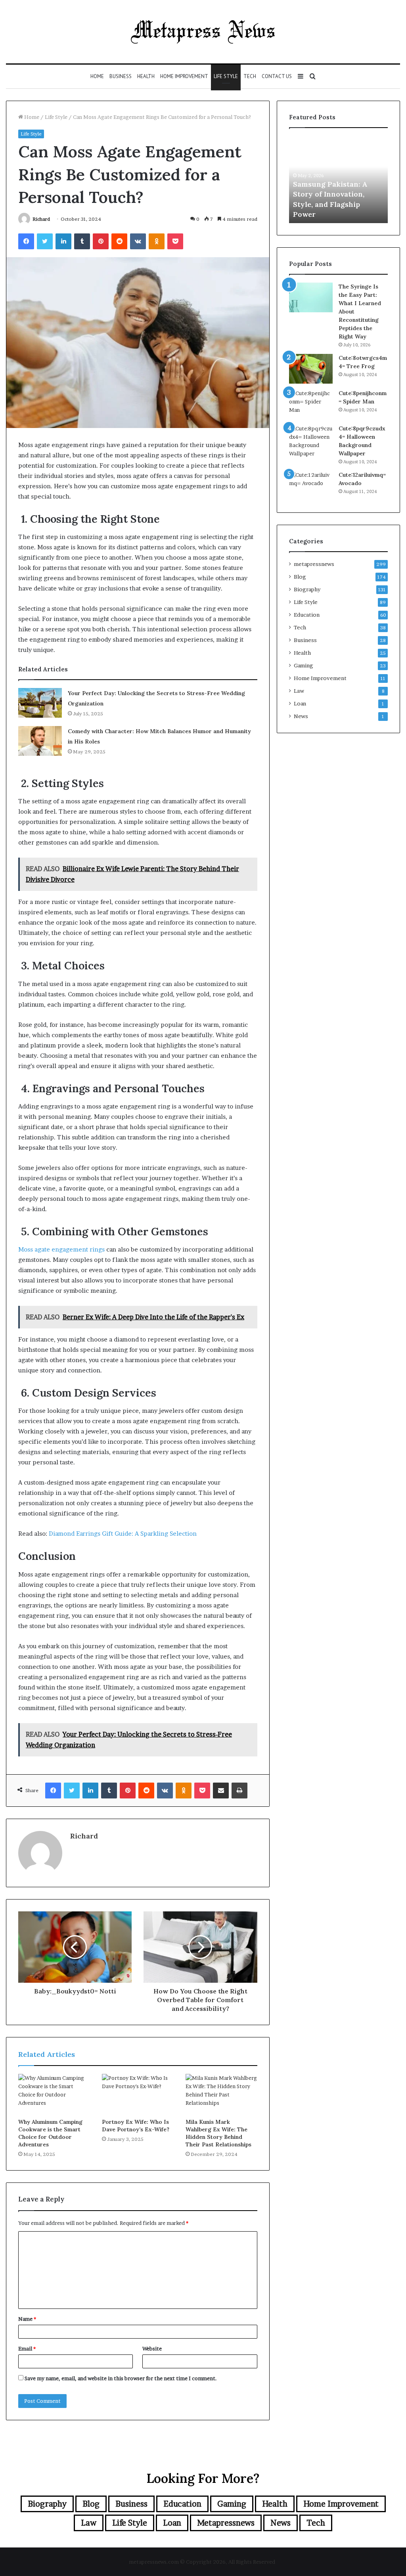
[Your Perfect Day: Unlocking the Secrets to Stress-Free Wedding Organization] (40, 703)
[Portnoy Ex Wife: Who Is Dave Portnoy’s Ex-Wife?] (138, 2094)
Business (121, 76)
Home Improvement (184, 76)
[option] (339, 180)
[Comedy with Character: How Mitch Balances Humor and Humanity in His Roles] (40, 741)
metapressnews (314, 564)
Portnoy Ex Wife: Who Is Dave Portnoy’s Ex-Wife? (136, 2126)
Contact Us (277, 76)
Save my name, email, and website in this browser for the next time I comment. (121, 2378)
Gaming (304, 665)
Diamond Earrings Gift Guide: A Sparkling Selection (123, 1534)
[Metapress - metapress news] (203, 32)
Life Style (226, 76)
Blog (300, 577)
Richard (41, 219)
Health (146, 76)
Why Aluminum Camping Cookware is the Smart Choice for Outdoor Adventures (50, 2133)
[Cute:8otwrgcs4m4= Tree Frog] (311, 369)
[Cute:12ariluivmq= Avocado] (311, 486)
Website (152, 2349)
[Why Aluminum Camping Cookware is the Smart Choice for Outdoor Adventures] (54, 2094)
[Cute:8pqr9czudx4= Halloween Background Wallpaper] (311, 441)
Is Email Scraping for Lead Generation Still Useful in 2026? (331, 204)
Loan (300, 703)
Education (307, 615)
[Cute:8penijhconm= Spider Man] (311, 404)
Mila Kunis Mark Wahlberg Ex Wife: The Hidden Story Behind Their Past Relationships (218, 2133)
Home (97, 76)
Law (299, 691)
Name (27, 2319)
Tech (250, 76)
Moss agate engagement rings (61, 1249)
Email (27, 2349)
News (301, 716)
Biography (307, 589)
